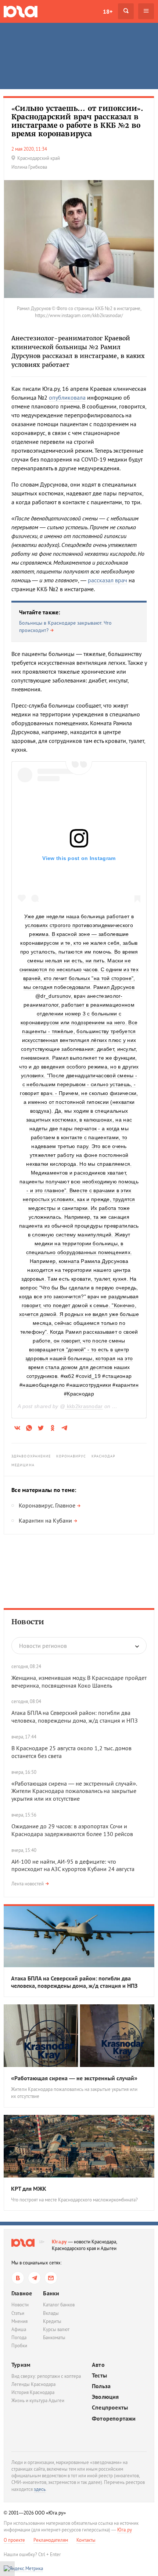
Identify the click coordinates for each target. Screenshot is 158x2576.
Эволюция (105, 2397)
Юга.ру (59, 2242)
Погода (19, 2338)
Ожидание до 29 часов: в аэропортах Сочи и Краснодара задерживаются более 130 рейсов (72, 1830)
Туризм (21, 2365)
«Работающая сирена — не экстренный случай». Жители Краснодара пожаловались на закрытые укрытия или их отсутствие (74, 1791)
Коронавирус (71, 1456)
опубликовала (67, 397)
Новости (28, 1622)
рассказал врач (107, 580)
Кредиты (52, 2321)
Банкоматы (54, 2338)
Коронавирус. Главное (47, 1505)
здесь (40, 2489)
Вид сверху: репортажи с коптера (46, 2376)
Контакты (86, 2540)
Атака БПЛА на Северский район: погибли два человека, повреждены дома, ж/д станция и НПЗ (75, 1717)
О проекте (14, 2540)
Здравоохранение (31, 1456)
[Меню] (146, 11)
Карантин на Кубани (45, 1520)
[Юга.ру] (21, 11)
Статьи (18, 2313)
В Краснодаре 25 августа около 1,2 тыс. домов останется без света (71, 1752)
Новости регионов (43, 1646)
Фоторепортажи (114, 2419)
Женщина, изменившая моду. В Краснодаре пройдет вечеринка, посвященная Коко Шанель (79, 1682)
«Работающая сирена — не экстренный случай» (74, 2078)
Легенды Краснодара (33, 2384)
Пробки (19, 2346)
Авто (98, 2365)
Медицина (23, 1465)
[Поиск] (126, 11)
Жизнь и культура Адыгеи (38, 2400)
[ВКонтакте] (18, 2278)
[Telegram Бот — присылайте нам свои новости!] (51, 2278)
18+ (108, 11)
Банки (51, 2293)
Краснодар (104, 1456)
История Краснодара (33, 2392)
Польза (101, 2386)
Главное (22, 2293)
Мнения (19, 2321)
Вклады (51, 2313)
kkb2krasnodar (84, 1406)
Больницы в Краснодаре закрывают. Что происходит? (65, 627)
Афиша (19, 2329)
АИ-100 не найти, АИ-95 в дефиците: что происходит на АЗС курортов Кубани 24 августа (73, 1865)
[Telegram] (34, 2278)
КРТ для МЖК (29, 2189)
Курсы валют (56, 2329)
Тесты (99, 2375)
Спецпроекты (110, 2407)
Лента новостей (28, 1884)
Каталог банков (59, 2305)
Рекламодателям (51, 2540)
